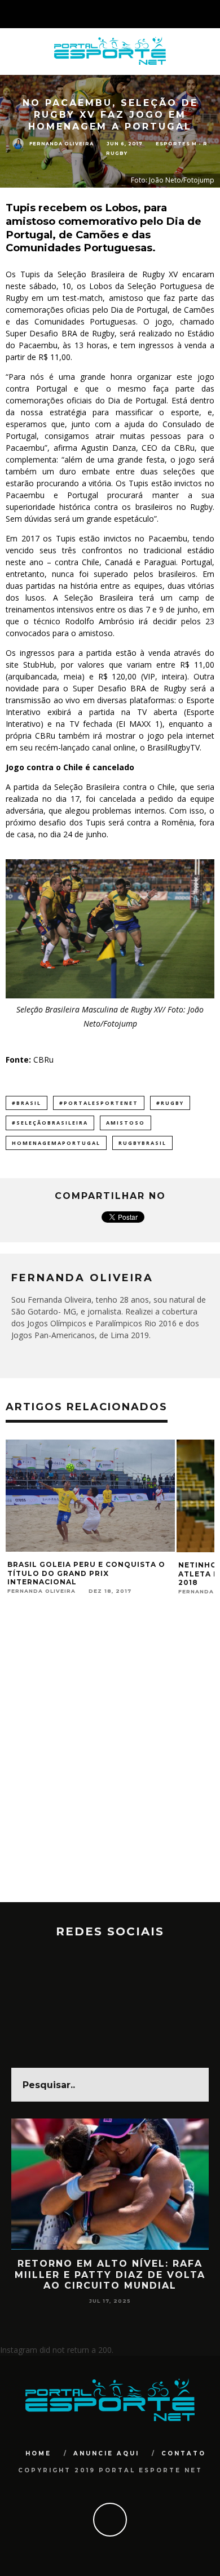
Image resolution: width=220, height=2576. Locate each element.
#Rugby (170, 1103)
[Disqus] (110, 1758)
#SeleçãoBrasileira (50, 1123)
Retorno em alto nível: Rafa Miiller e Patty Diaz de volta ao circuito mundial (110, 2274)
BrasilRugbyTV (173, 747)
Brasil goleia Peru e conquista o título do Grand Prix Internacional (86, 1573)
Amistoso (126, 1123)
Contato (184, 2453)
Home (38, 2453)
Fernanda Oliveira (61, 143)
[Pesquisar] (211, 14)
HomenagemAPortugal (56, 1143)
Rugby (117, 153)
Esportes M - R (182, 144)
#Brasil (27, 1103)
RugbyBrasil (142, 1143)
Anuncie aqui (106, 2453)
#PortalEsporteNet (99, 1103)
